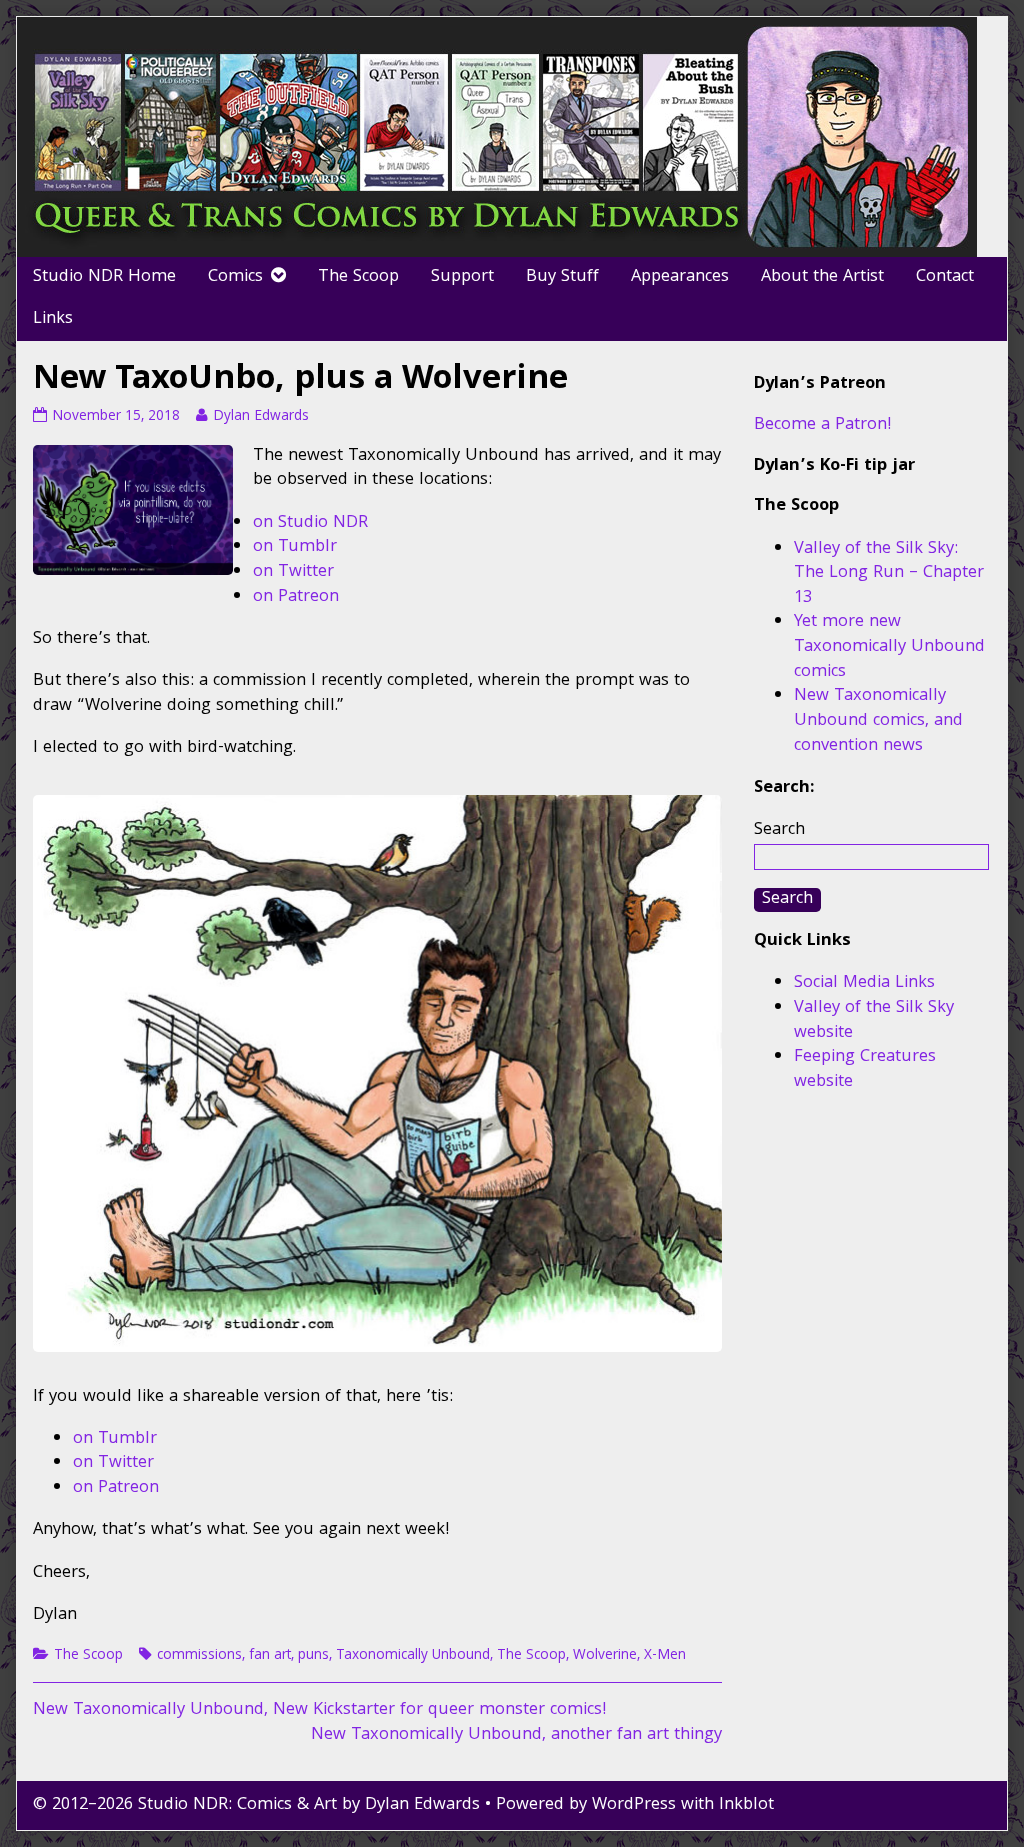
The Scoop (358, 277)
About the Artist (822, 277)
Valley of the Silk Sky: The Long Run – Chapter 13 (889, 574)
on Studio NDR (310, 523)
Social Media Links (864, 983)
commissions (199, 1656)
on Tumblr (295, 547)
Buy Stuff (562, 277)
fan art (270, 1656)
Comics (235, 277)
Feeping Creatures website (865, 1070)
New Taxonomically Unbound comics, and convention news (878, 721)
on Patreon (296, 597)
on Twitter (293, 572)
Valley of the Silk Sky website (874, 1021)
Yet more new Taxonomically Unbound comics (889, 647)
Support (462, 277)
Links (53, 319)
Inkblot (746, 1805)
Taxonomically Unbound (413, 1656)
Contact (945, 277)
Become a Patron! (823, 425)
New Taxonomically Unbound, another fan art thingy (516, 1735)
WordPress (634, 1805)
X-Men (665, 1656)
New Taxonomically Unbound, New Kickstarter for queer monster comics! (320, 1710)
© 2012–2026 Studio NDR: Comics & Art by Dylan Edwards (256, 1805)
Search (779, 830)
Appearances (680, 277)
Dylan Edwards (260, 417)
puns (313, 1656)
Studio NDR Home (104, 277)
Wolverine (605, 1656)
